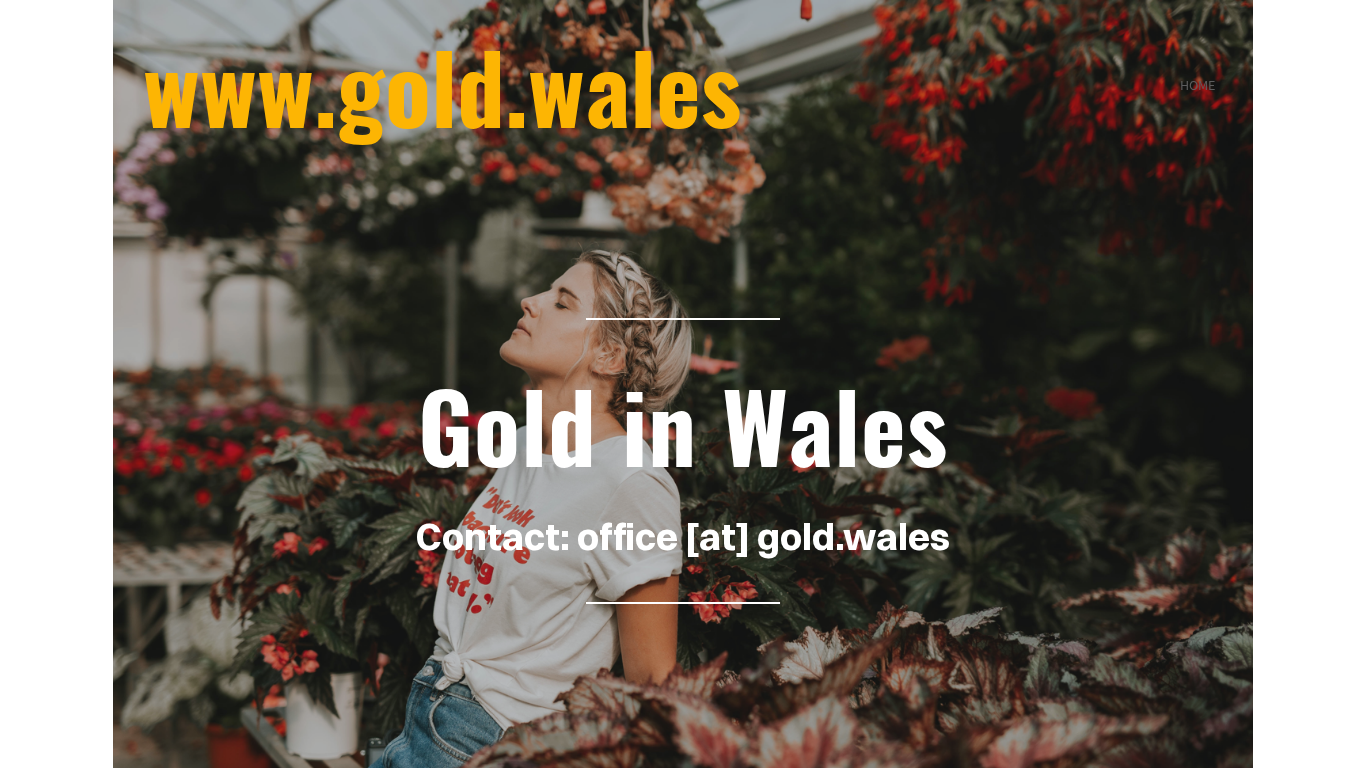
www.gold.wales (442, 85)
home (1197, 85)
